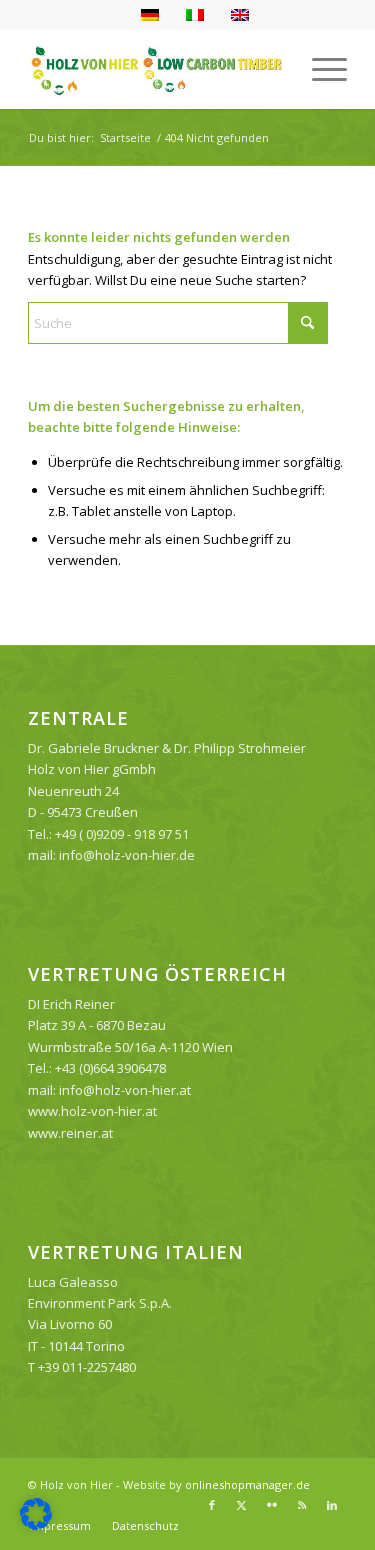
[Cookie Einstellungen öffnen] (36, 1525)
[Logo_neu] (155, 69)
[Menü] (319, 69)
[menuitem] (319, 69)
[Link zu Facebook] (212, 1505)
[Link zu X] (242, 1505)
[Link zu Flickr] (272, 1505)
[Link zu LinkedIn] (332, 1505)
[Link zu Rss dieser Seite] (302, 1505)
